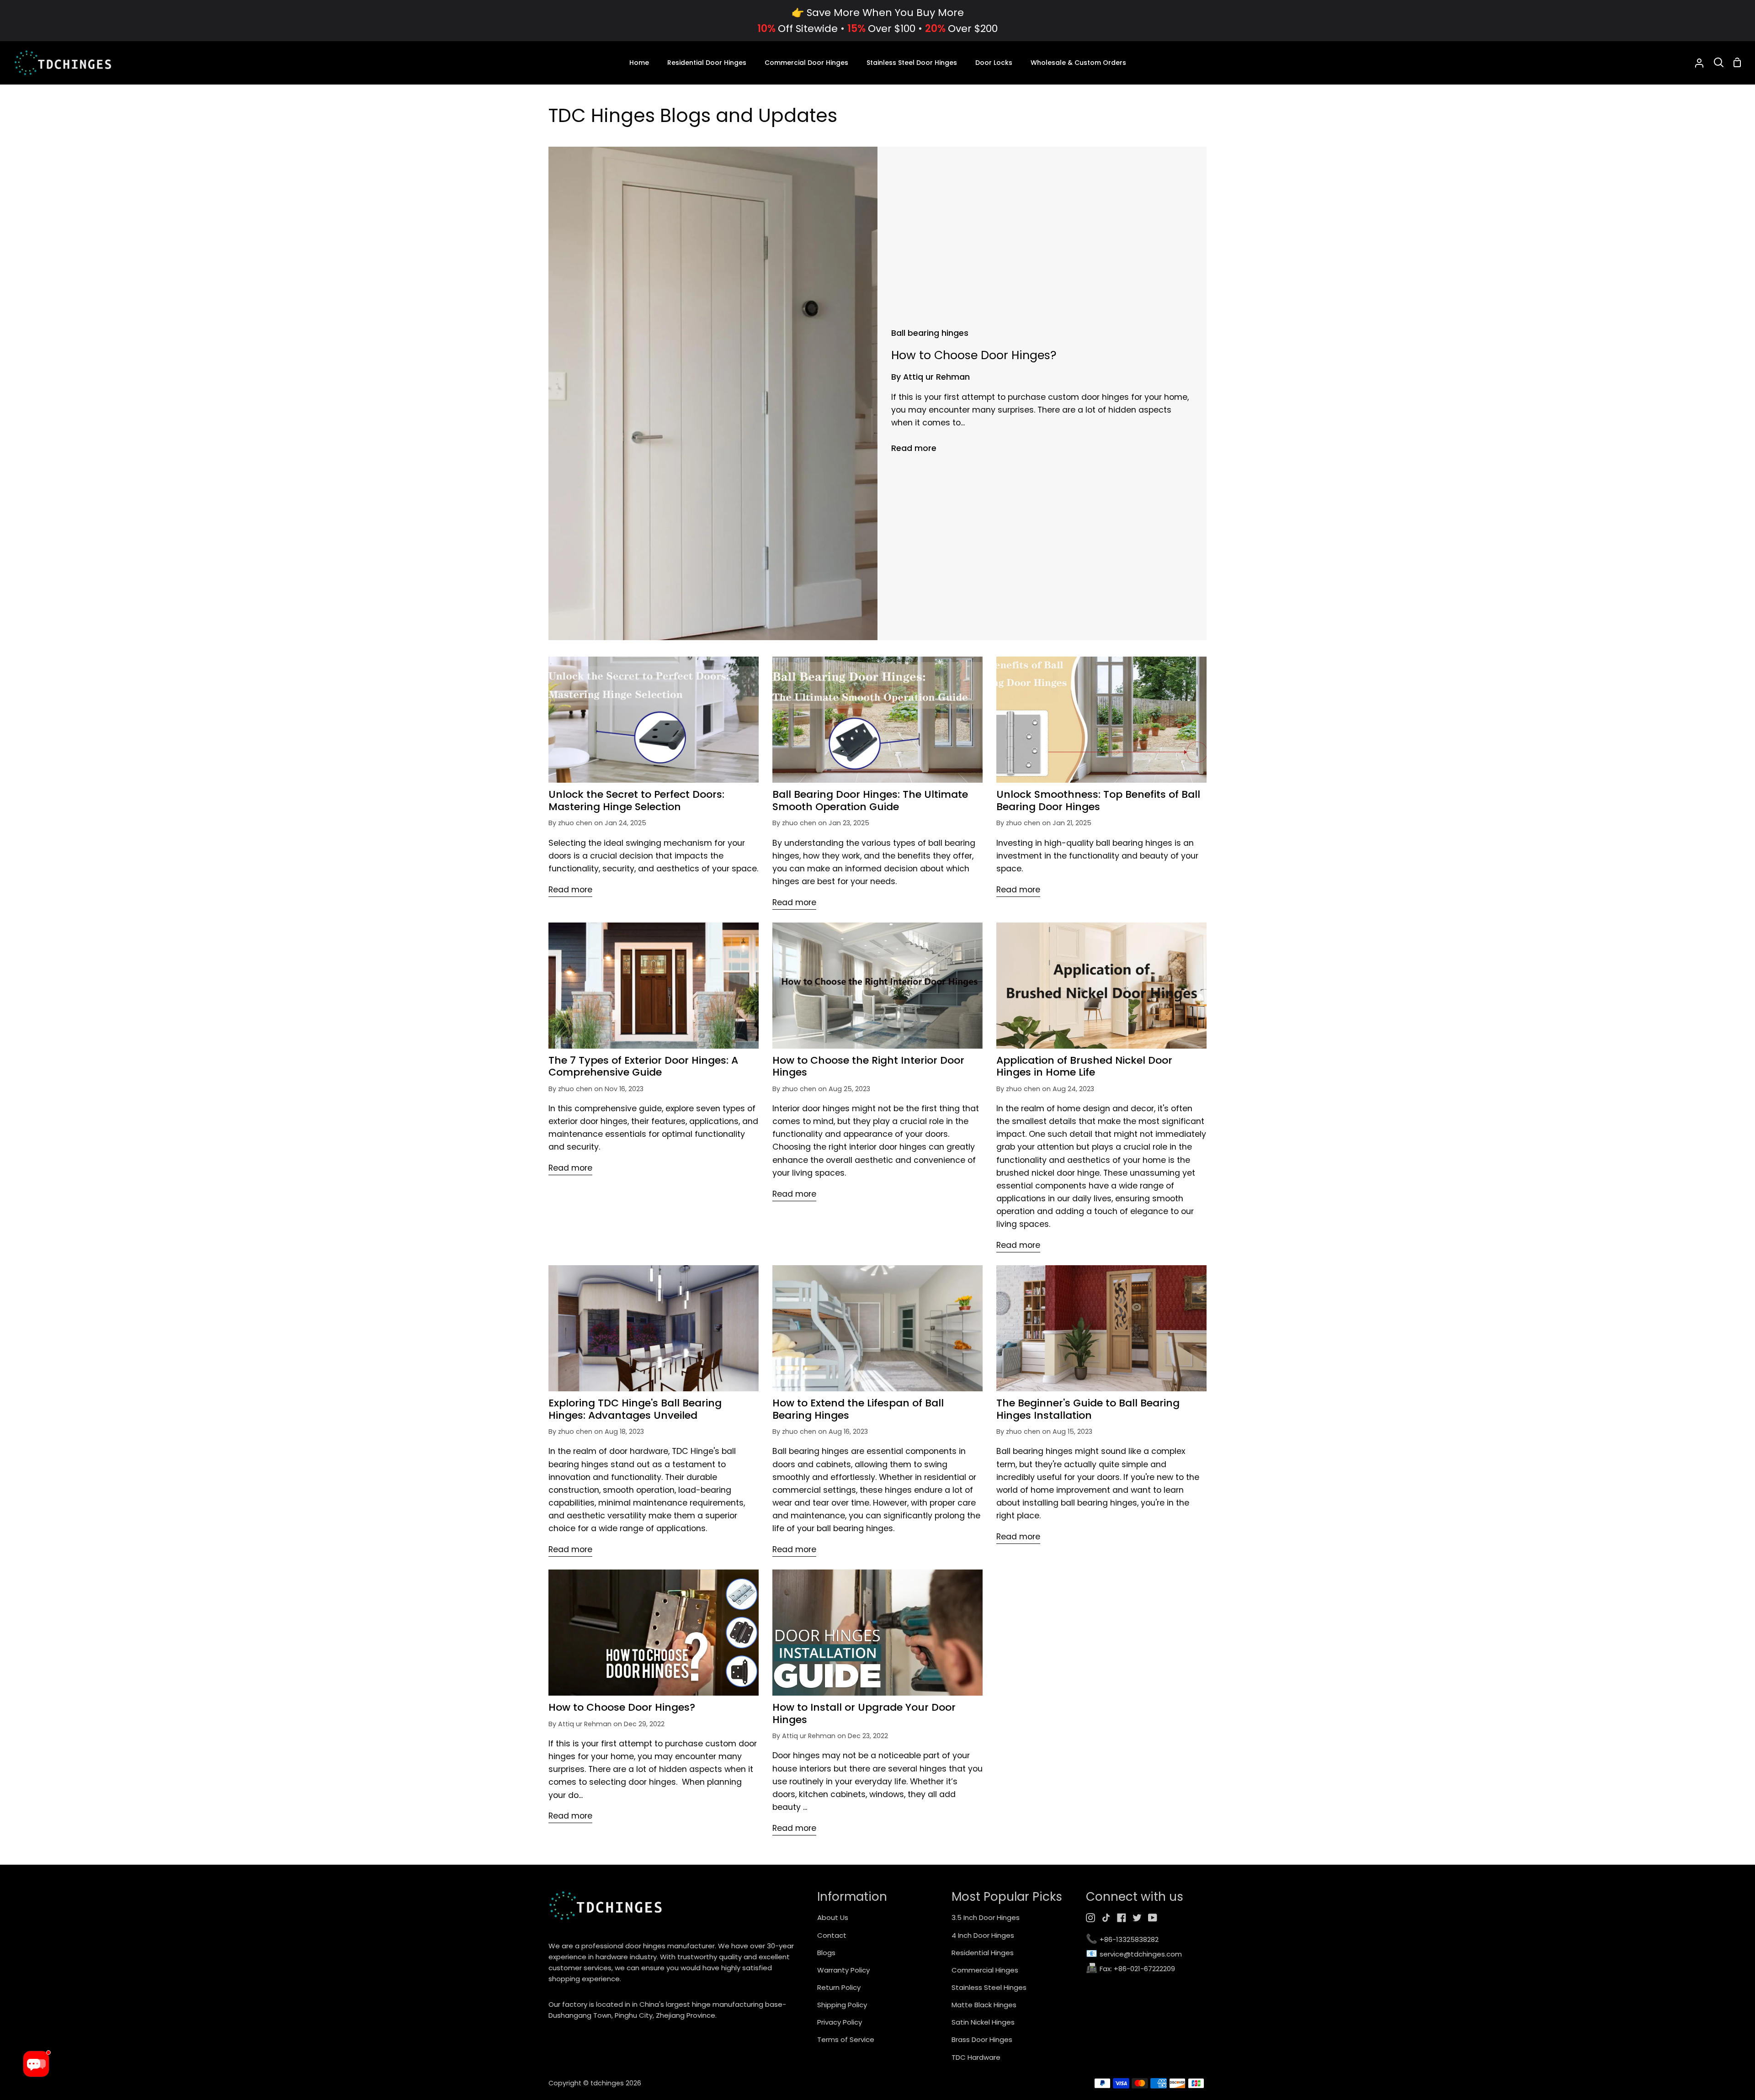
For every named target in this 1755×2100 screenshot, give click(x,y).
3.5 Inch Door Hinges (986, 1917)
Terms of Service (846, 2039)
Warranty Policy (843, 1970)
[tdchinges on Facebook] (1122, 1918)
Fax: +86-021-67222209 (1130, 1969)
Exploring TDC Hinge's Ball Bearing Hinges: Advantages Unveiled (635, 1409)
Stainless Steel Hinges (989, 1987)
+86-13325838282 (1122, 1940)
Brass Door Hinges (982, 2039)
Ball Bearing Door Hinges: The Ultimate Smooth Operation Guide (870, 801)
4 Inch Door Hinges (983, 1935)
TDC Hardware (976, 2057)
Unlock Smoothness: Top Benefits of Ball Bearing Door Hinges (1098, 801)
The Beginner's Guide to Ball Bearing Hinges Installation (1088, 1409)
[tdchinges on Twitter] (1137, 1918)
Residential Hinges (983, 1953)
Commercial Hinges (985, 1970)
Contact (832, 1935)
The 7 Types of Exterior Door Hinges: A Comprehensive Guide (643, 1067)
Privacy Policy (840, 2022)
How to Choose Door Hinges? (622, 1708)
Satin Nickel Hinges (983, 2022)
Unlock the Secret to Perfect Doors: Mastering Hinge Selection (636, 801)
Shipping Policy (842, 2005)
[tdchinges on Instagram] (1090, 1918)
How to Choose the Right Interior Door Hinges (868, 1067)
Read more (914, 448)
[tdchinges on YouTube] (1153, 1918)
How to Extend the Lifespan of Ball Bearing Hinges (858, 1409)
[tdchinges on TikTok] (1106, 1918)
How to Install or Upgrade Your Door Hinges (864, 1714)
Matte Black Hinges (984, 2005)
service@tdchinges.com (1134, 1954)
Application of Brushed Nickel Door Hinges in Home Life (1084, 1067)
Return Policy (839, 1987)
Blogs (826, 1953)
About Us (833, 1917)
